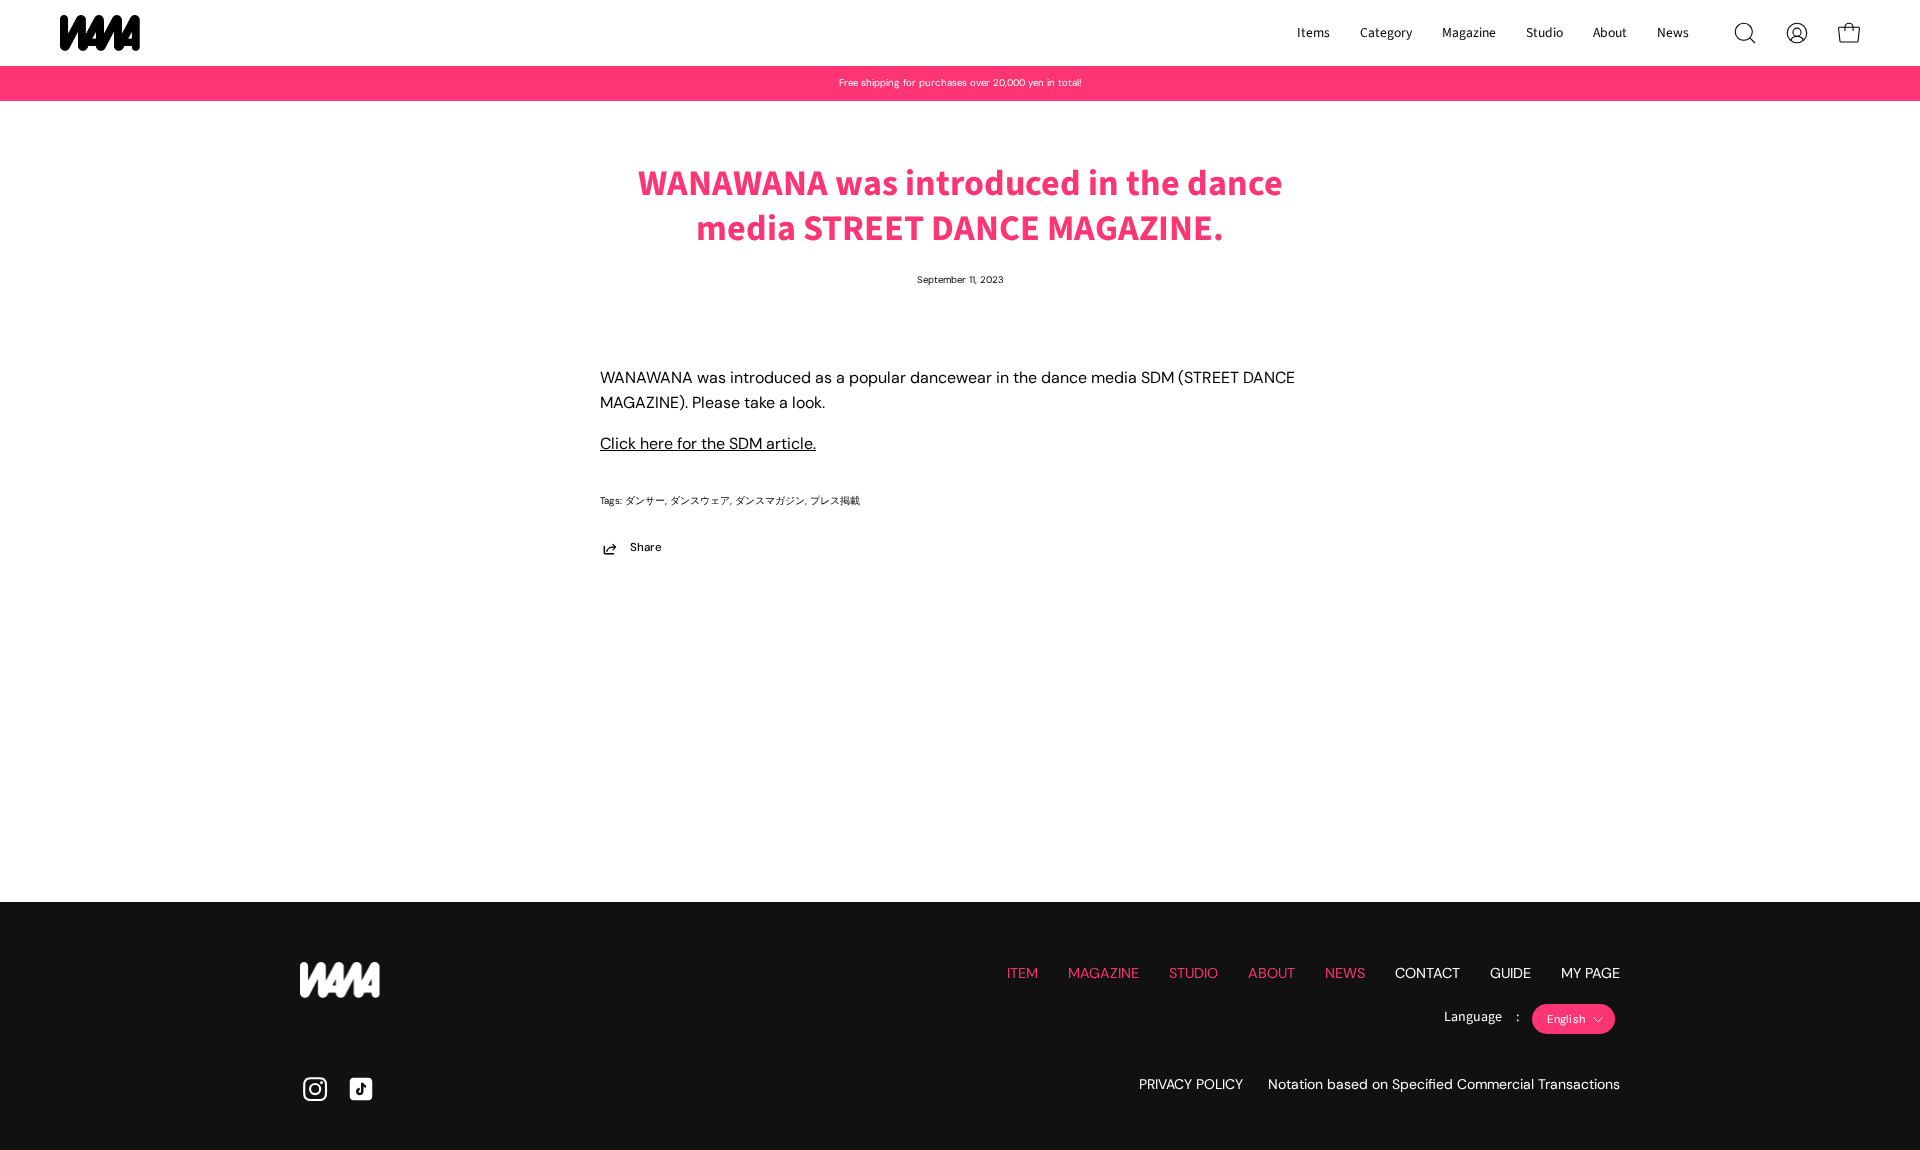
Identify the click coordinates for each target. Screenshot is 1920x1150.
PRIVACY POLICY (1191, 1084)
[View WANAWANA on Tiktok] (361, 1089)
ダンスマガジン (770, 500)
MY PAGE (1590, 973)
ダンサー (645, 500)
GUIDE (1510, 973)
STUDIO (1193, 973)
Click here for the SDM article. (708, 443)
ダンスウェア (700, 500)
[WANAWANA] (100, 33)
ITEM (1022, 973)
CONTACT (1427, 973)
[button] (1745, 33)
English (1566, 1019)
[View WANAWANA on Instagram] (315, 1089)
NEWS (1345, 973)
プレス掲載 (835, 500)
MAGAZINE (1103, 973)
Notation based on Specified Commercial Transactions (1444, 1084)
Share (646, 548)
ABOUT (1271, 973)
